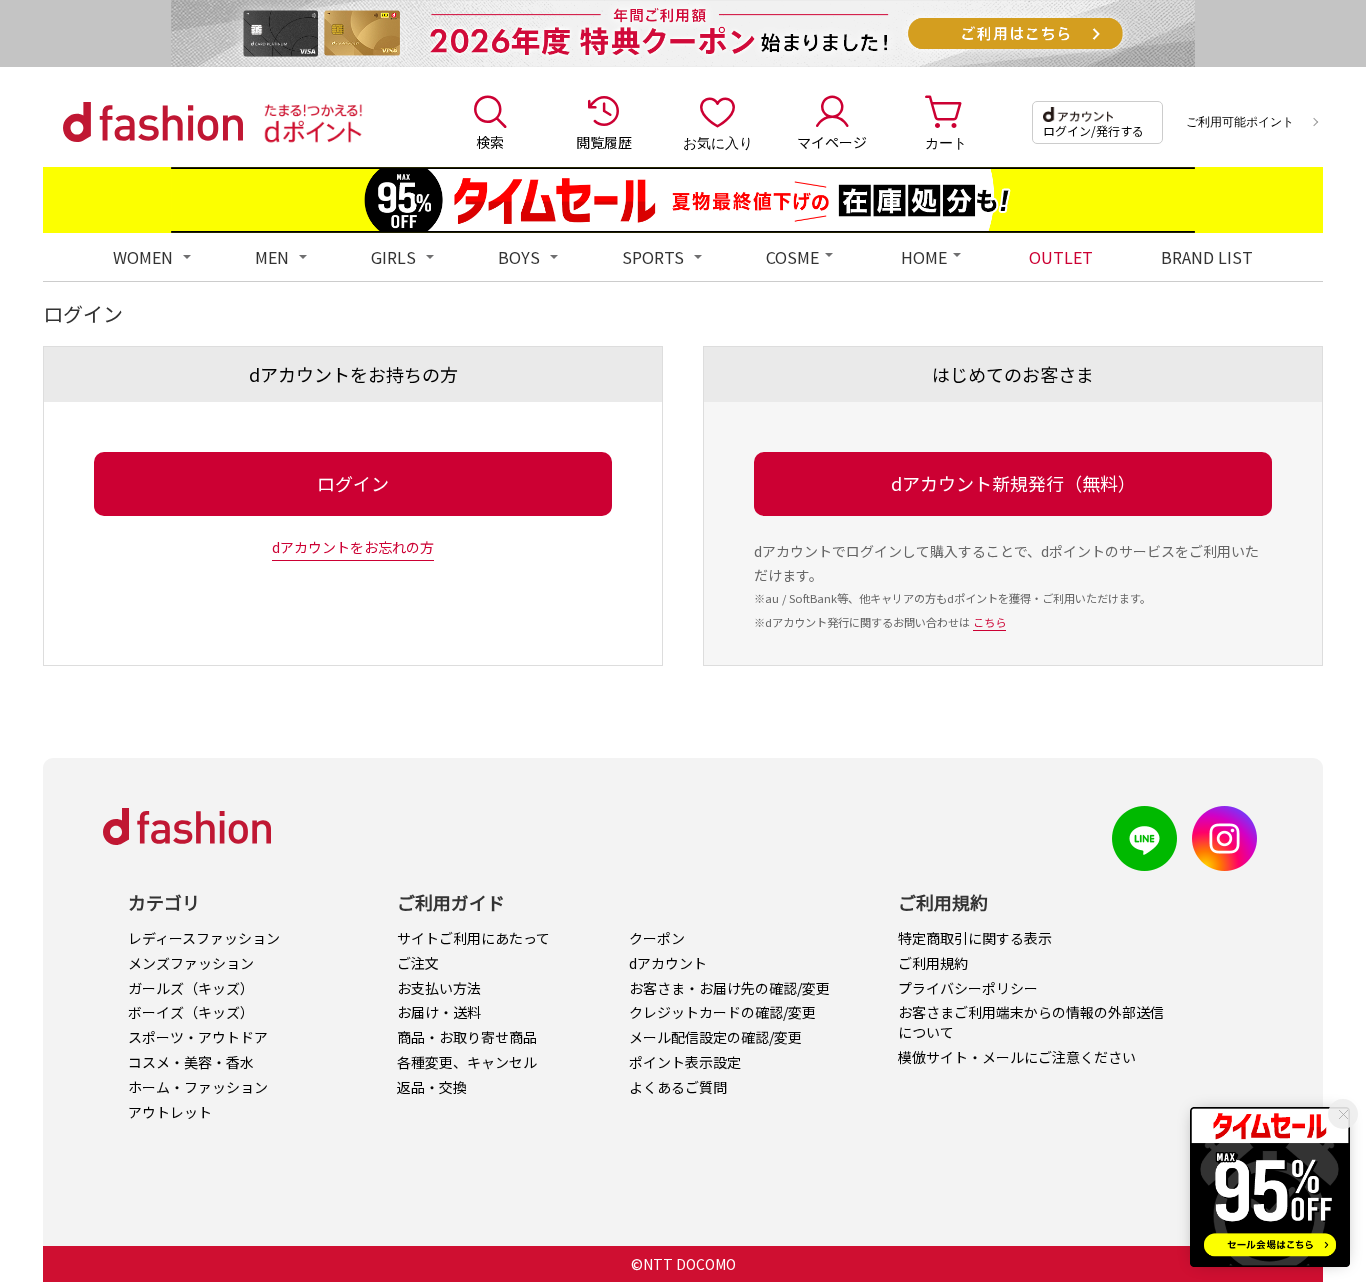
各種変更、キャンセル (467, 1062)
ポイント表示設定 (685, 1062)
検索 (490, 142)
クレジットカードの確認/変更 (722, 1012)
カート (946, 142)
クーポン (657, 938)
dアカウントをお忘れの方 (353, 547)
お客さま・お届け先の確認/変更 (729, 988)
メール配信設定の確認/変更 (715, 1037)
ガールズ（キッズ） (191, 988)
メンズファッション (191, 963)
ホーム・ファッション (198, 1087)
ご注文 (418, 963)
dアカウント (668, 963)
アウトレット (170, 1112)
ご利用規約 (933, 963)
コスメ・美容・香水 (191, 1062)
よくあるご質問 (678, 1087)
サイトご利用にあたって (473, 938)
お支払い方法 (439, 988)
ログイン (353, 483)
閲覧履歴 (604, 142)
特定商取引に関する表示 (975, 938)
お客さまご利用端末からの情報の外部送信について (1031, 1022)
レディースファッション (204, 938)
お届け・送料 (439, 1012)
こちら (989, 622)
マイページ (832, 142)
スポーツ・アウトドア (198, 1037)
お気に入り (718, 142)
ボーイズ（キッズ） (191, 1012)
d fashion (153, 122)
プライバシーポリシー (968, 988)
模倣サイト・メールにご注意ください (1017, 1057)
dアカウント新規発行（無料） (1013, 483)
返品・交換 (432, 1087)
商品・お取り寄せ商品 (467, 1037)
